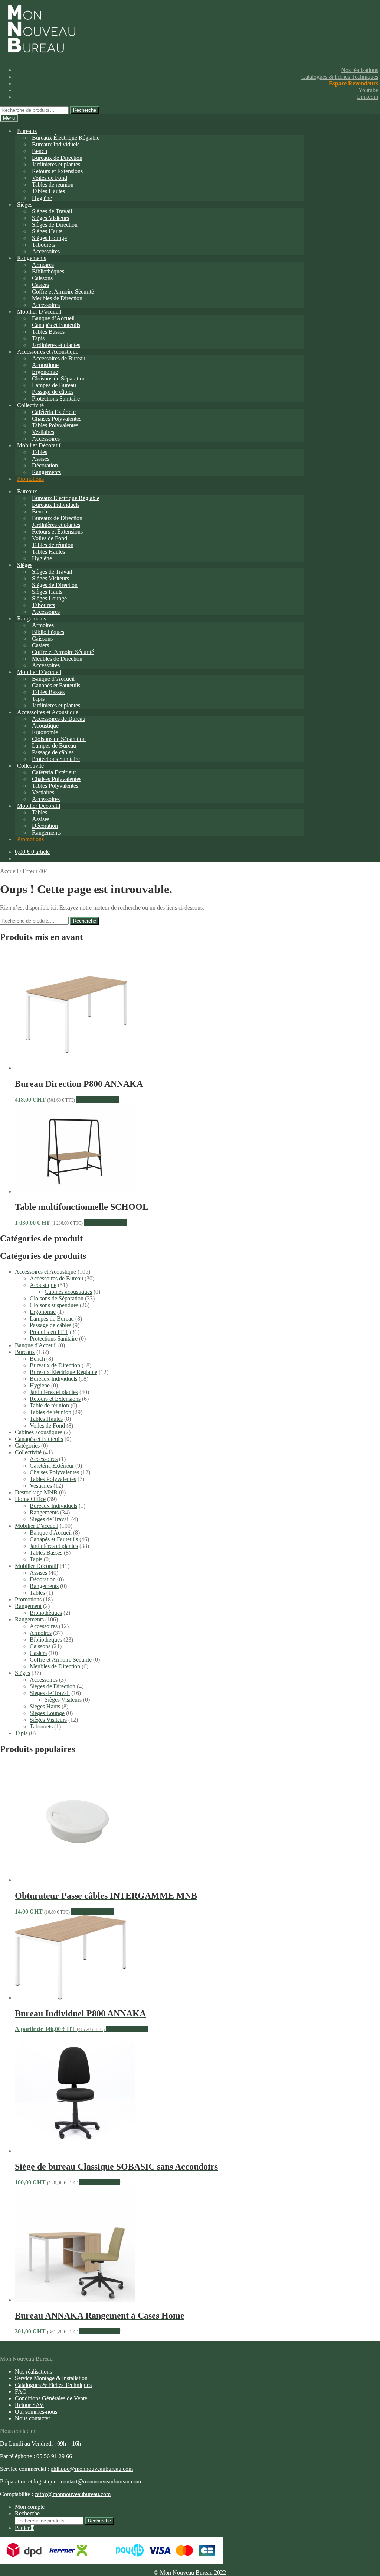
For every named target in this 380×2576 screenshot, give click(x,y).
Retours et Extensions (55, 1399)
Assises (38, 1573)
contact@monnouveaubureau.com (101, 2481)
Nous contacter (32, 2418)
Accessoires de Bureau (56, 1278)
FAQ (21, 2392)
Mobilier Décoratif (37, 1566)
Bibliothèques (46, 1613)
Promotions (30, 479)
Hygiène (42, 198)
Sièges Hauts (45, 1706)
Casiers (38, 1653)
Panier (24, 2528)
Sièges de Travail (50, 1519)
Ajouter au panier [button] (100, 2182)
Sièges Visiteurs (63, 1700)
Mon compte (30, 2507)
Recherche (85, 110)
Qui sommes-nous (36, 2412)
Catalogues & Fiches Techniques (340, 77)
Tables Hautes (46, 1419)
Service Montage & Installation (51, 2378)
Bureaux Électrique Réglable (63, 1372)
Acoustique (43, 1285)
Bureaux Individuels (56, 144)
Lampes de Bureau (52, 1318)
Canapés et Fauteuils (39, 1439)
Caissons (40, 1646)
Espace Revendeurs (353, 83)
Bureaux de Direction (55, 1365)
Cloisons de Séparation (57, 1298)
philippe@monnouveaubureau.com (92, 2469)
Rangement (28, 1606)
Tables (37, 1593)
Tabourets (41, 1726)
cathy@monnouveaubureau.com (73, 2494)
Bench (37, 1359)
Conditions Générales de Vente (51, 2398)
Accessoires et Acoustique (45, 1272)
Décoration (43, 1579)
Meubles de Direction (55, 1666)
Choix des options (98, 1100)
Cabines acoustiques (68, 1292)
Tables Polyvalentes (53, 1479)
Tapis (36, 1559)
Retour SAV (29, 2405)
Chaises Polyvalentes (54, 1472)
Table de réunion (49, 1405)
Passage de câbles (50, 1325)
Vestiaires (41, 1486)
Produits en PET (49, 1332)
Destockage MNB (36, 1492)
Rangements (46, 472)
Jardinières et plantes (54, 1392)
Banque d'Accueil (51, 1532)
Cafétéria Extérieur (52, 1466)
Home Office (30, 1499)
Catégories (27, 1446)
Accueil (9, 871)
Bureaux (27, 131)
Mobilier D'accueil (37, 1526)
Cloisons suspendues (54, 1305)
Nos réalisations (360, 70)
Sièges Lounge (47, 1713)
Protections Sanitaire (56, 398)
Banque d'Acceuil (36, 1345)
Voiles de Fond (47, 1425)
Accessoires (44, 1459)
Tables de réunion (50, 1412)
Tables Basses (48, 332)
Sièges (25, 205)
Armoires (41, 1633)
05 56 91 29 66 (54, 2456)
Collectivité (28, 1452)
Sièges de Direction (53, 1686)
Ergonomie (43, 1312)
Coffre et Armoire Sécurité (61, 1660)
